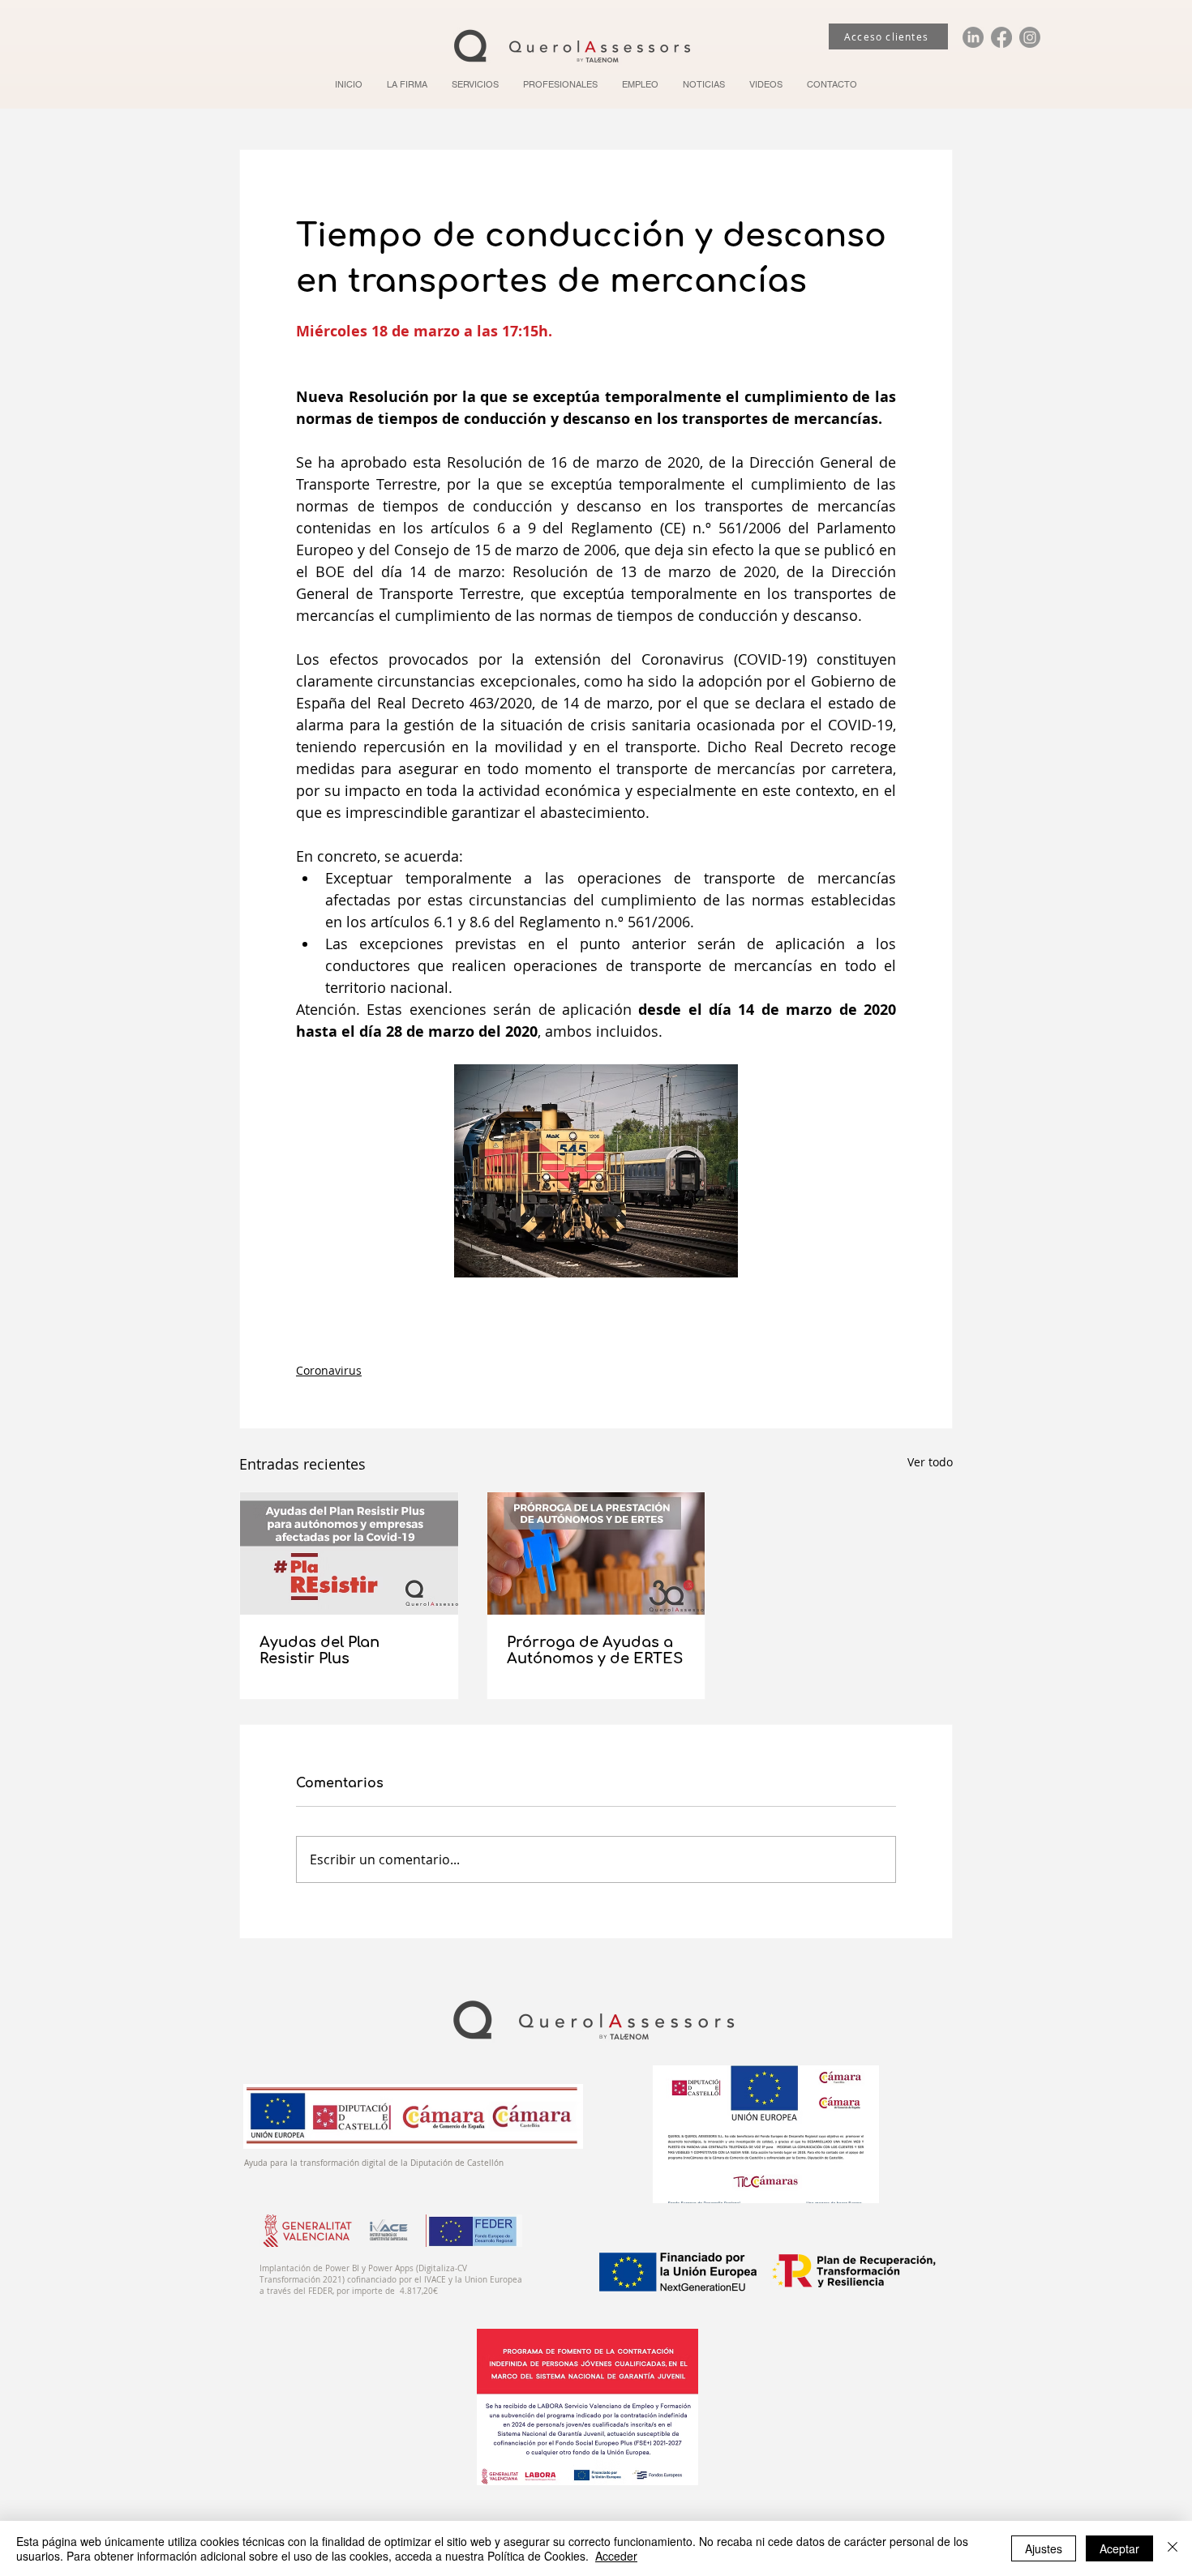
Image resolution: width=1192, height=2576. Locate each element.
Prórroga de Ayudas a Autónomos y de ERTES (595, 1650)
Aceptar (1119, 2548)
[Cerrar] (1173, 2548)
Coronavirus (329, 1370)
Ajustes (1044, 2548)
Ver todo (930, 1462)
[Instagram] (1030, 37)
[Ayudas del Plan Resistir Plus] (349, 1553)
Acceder (616, 2556)
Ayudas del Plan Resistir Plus (319, 1650)
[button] (475, 84)
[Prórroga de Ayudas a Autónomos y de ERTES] (596, 1553)
